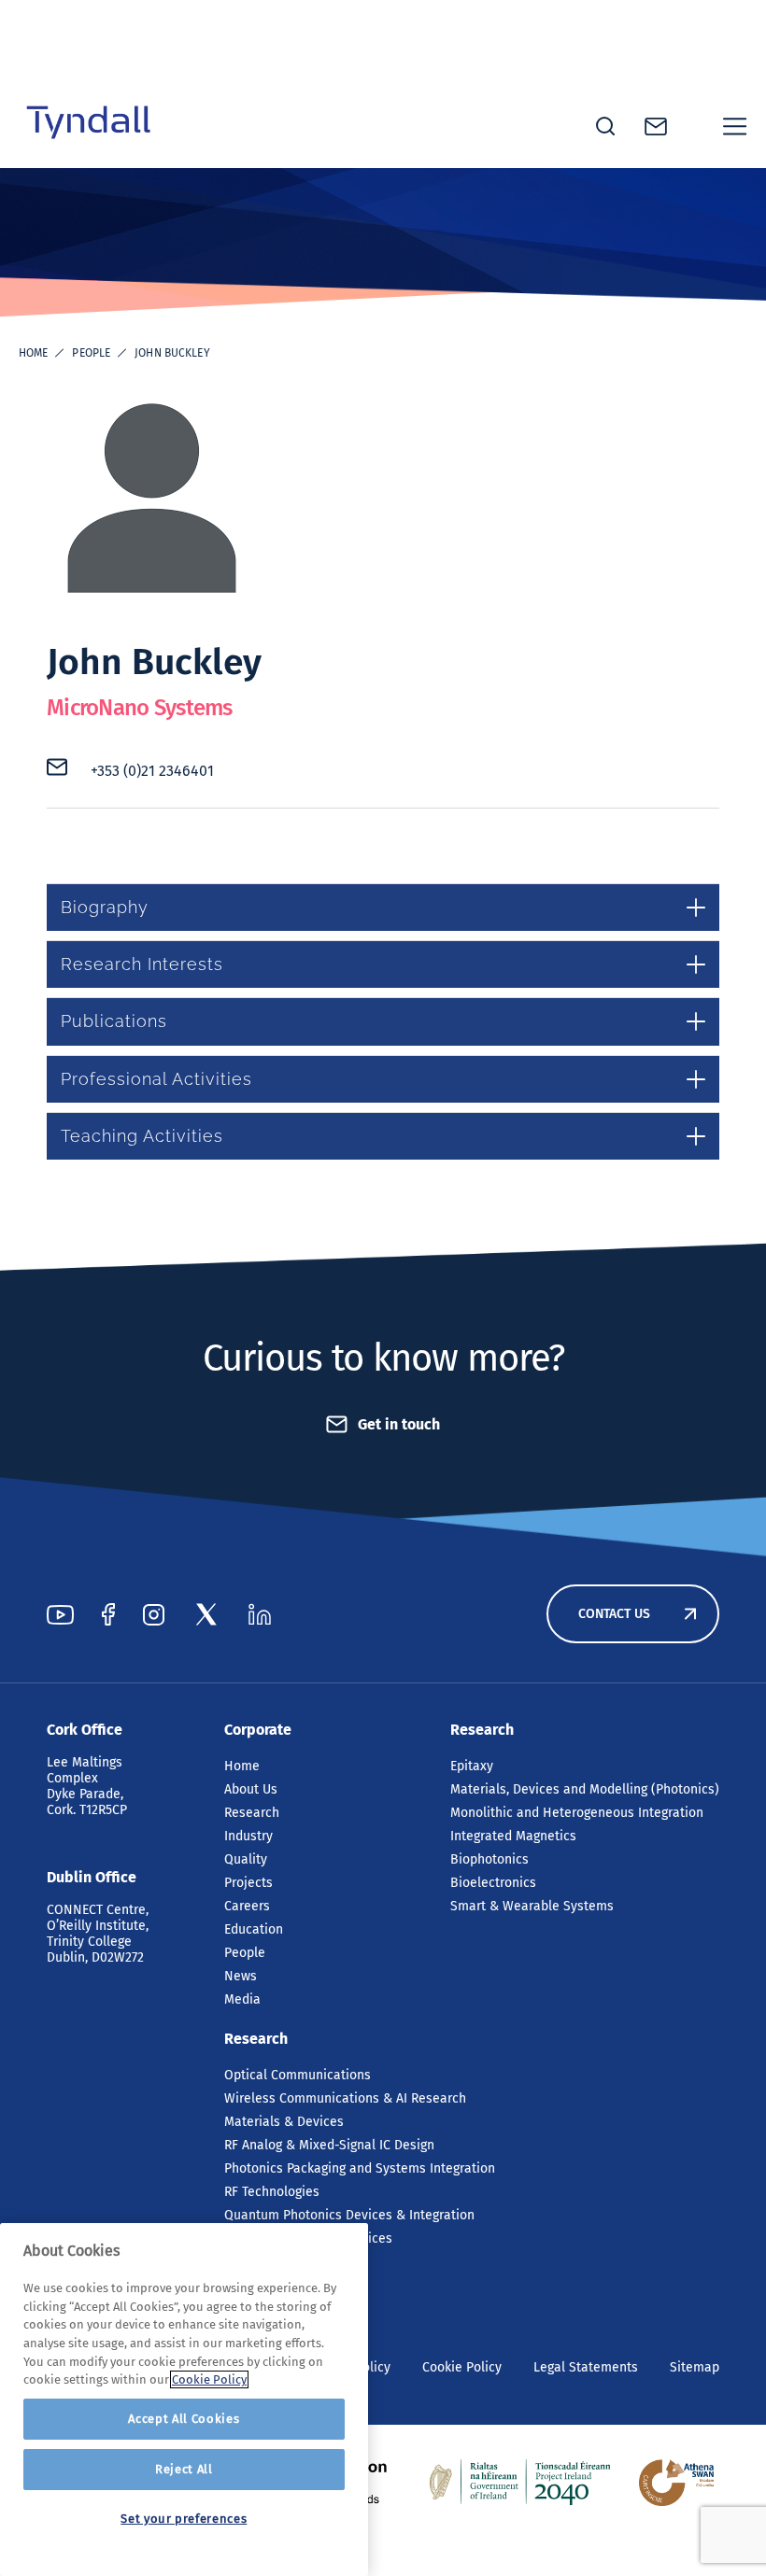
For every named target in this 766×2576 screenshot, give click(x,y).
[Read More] (520, 2483)
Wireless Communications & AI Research (345, 2098)
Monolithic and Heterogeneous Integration (577, 1813)
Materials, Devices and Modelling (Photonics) (585, 1789)
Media (242, 1999)
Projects (248, 1883)
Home (33, 353)
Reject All (184, 2469)
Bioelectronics (493, 1883)
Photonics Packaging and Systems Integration (360, 2168)
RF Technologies (272, 2192)
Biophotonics (489, 1859)
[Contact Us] (656, 127)
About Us (251, 1789)
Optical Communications (298, 2075)
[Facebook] (108, 1614)
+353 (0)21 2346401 (152, 771)
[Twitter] (206, 1614)
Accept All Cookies (184, 2419)
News (241, 1976)
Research (252, 1813)
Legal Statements (586, 2367)
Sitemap (695, 2367)
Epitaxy (472, 1766)
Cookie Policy (462, 2367)
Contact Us (614, 1614)
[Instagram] (154, 1614)
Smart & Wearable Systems (532, 1906)
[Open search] (605, 126)
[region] (184, 2400)
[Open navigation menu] (735, 126)
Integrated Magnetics (513, 1836)
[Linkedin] (260, 1614)
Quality (246, 1859)
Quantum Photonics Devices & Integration (349, 2215)
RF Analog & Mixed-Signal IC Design (329, 2145)
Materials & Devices (284, 2122)
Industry (248, 1836)
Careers (247, 1906)
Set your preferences (184, 2519)
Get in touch (399, 1424)
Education (254, 1929)
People (91, 353)
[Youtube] (60, 1614)
